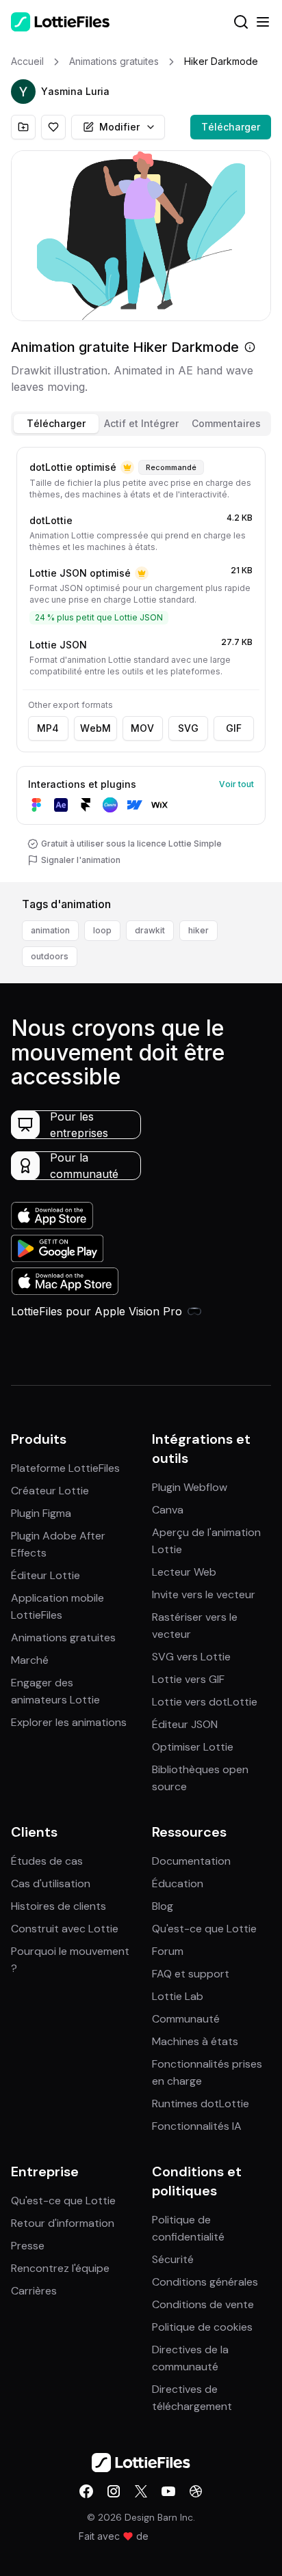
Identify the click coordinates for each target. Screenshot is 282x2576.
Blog (163, 1906)
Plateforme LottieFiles (65, 1468)
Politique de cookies (202, 2327)
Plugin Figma (41, 1513)
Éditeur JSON (185, 1724)
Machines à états (195, 2041)
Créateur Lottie (50, 1491)
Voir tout (236, 784)
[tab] (56, 424)
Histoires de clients (59, 1906)
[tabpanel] (141, 662)
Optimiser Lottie (193, 1747)
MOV (142, 728)
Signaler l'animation (81, 860)
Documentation (191, 1861)
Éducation (178, 1883)
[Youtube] (168, 2491)
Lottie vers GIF (188, 1679)
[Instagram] (114, 2491)
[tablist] (141, 424)
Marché (30, 1660)
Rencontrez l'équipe (60, 2268)
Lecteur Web (184, 1572)
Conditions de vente (203, 2304)
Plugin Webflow (190, 1487)
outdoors (50, 956)
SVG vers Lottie (191, 1657)
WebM (95, 728)
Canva (168, 1510)
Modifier (119, 127)
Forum (168, 1951)
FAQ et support (191, 1974)
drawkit (150, 930)
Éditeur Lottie (46, 1575)
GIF (234, 728)
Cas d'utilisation (51, 1883)
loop (102, 930)
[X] (141, 2491)
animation (50, 930)
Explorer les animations (69, 1722)
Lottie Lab (178, 1996)
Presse (28, 2246)
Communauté (186, 2019)
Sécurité (173, 2259)
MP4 (48, 728)
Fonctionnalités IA (197, 2126)
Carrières (34, 2291)
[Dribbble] (196, 2491)
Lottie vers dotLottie (205, 1702)
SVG (188, 728)
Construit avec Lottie (65, 1929)
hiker (198, 930)
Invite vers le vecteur (204, 1594)
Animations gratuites (63, 1638)
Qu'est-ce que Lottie (204, 1929)
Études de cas (47, 1861)
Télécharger (231, 127)
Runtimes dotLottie (201, 2104)
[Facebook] (86, 2491)
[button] (23, 92)
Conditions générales (205, 2282)
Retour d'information (63, 2223)
